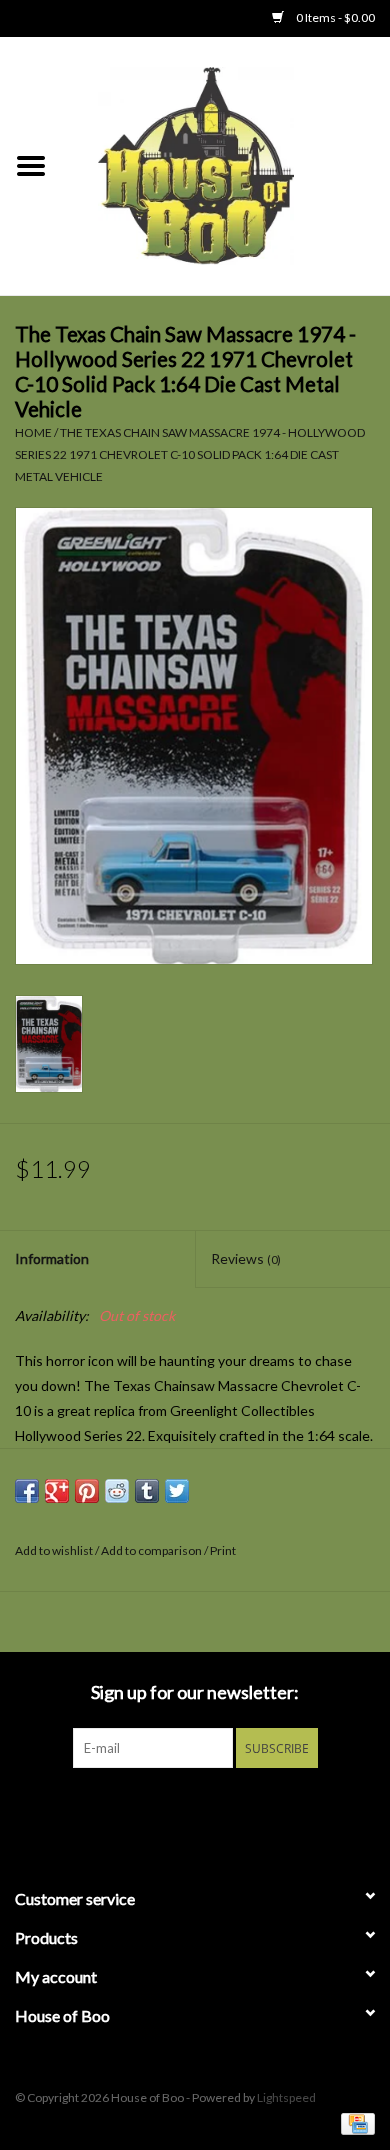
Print (223, 1550)
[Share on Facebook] (27, 1491)
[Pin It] (87, 1491)
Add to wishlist (54, 1550)
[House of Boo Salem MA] (226, 164)
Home (33, 432)
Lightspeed (286, 2097)
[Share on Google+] (57, 1491)
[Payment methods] (354, 2122)
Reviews (246, 1258)
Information (52, 1258)
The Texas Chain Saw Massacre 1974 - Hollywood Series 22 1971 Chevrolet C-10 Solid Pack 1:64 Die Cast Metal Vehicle (190, 454)
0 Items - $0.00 (334, 17)
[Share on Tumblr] (147, 1491)
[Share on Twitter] (177, 1491)
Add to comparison (152, 1550)
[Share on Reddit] (117, 1491)
